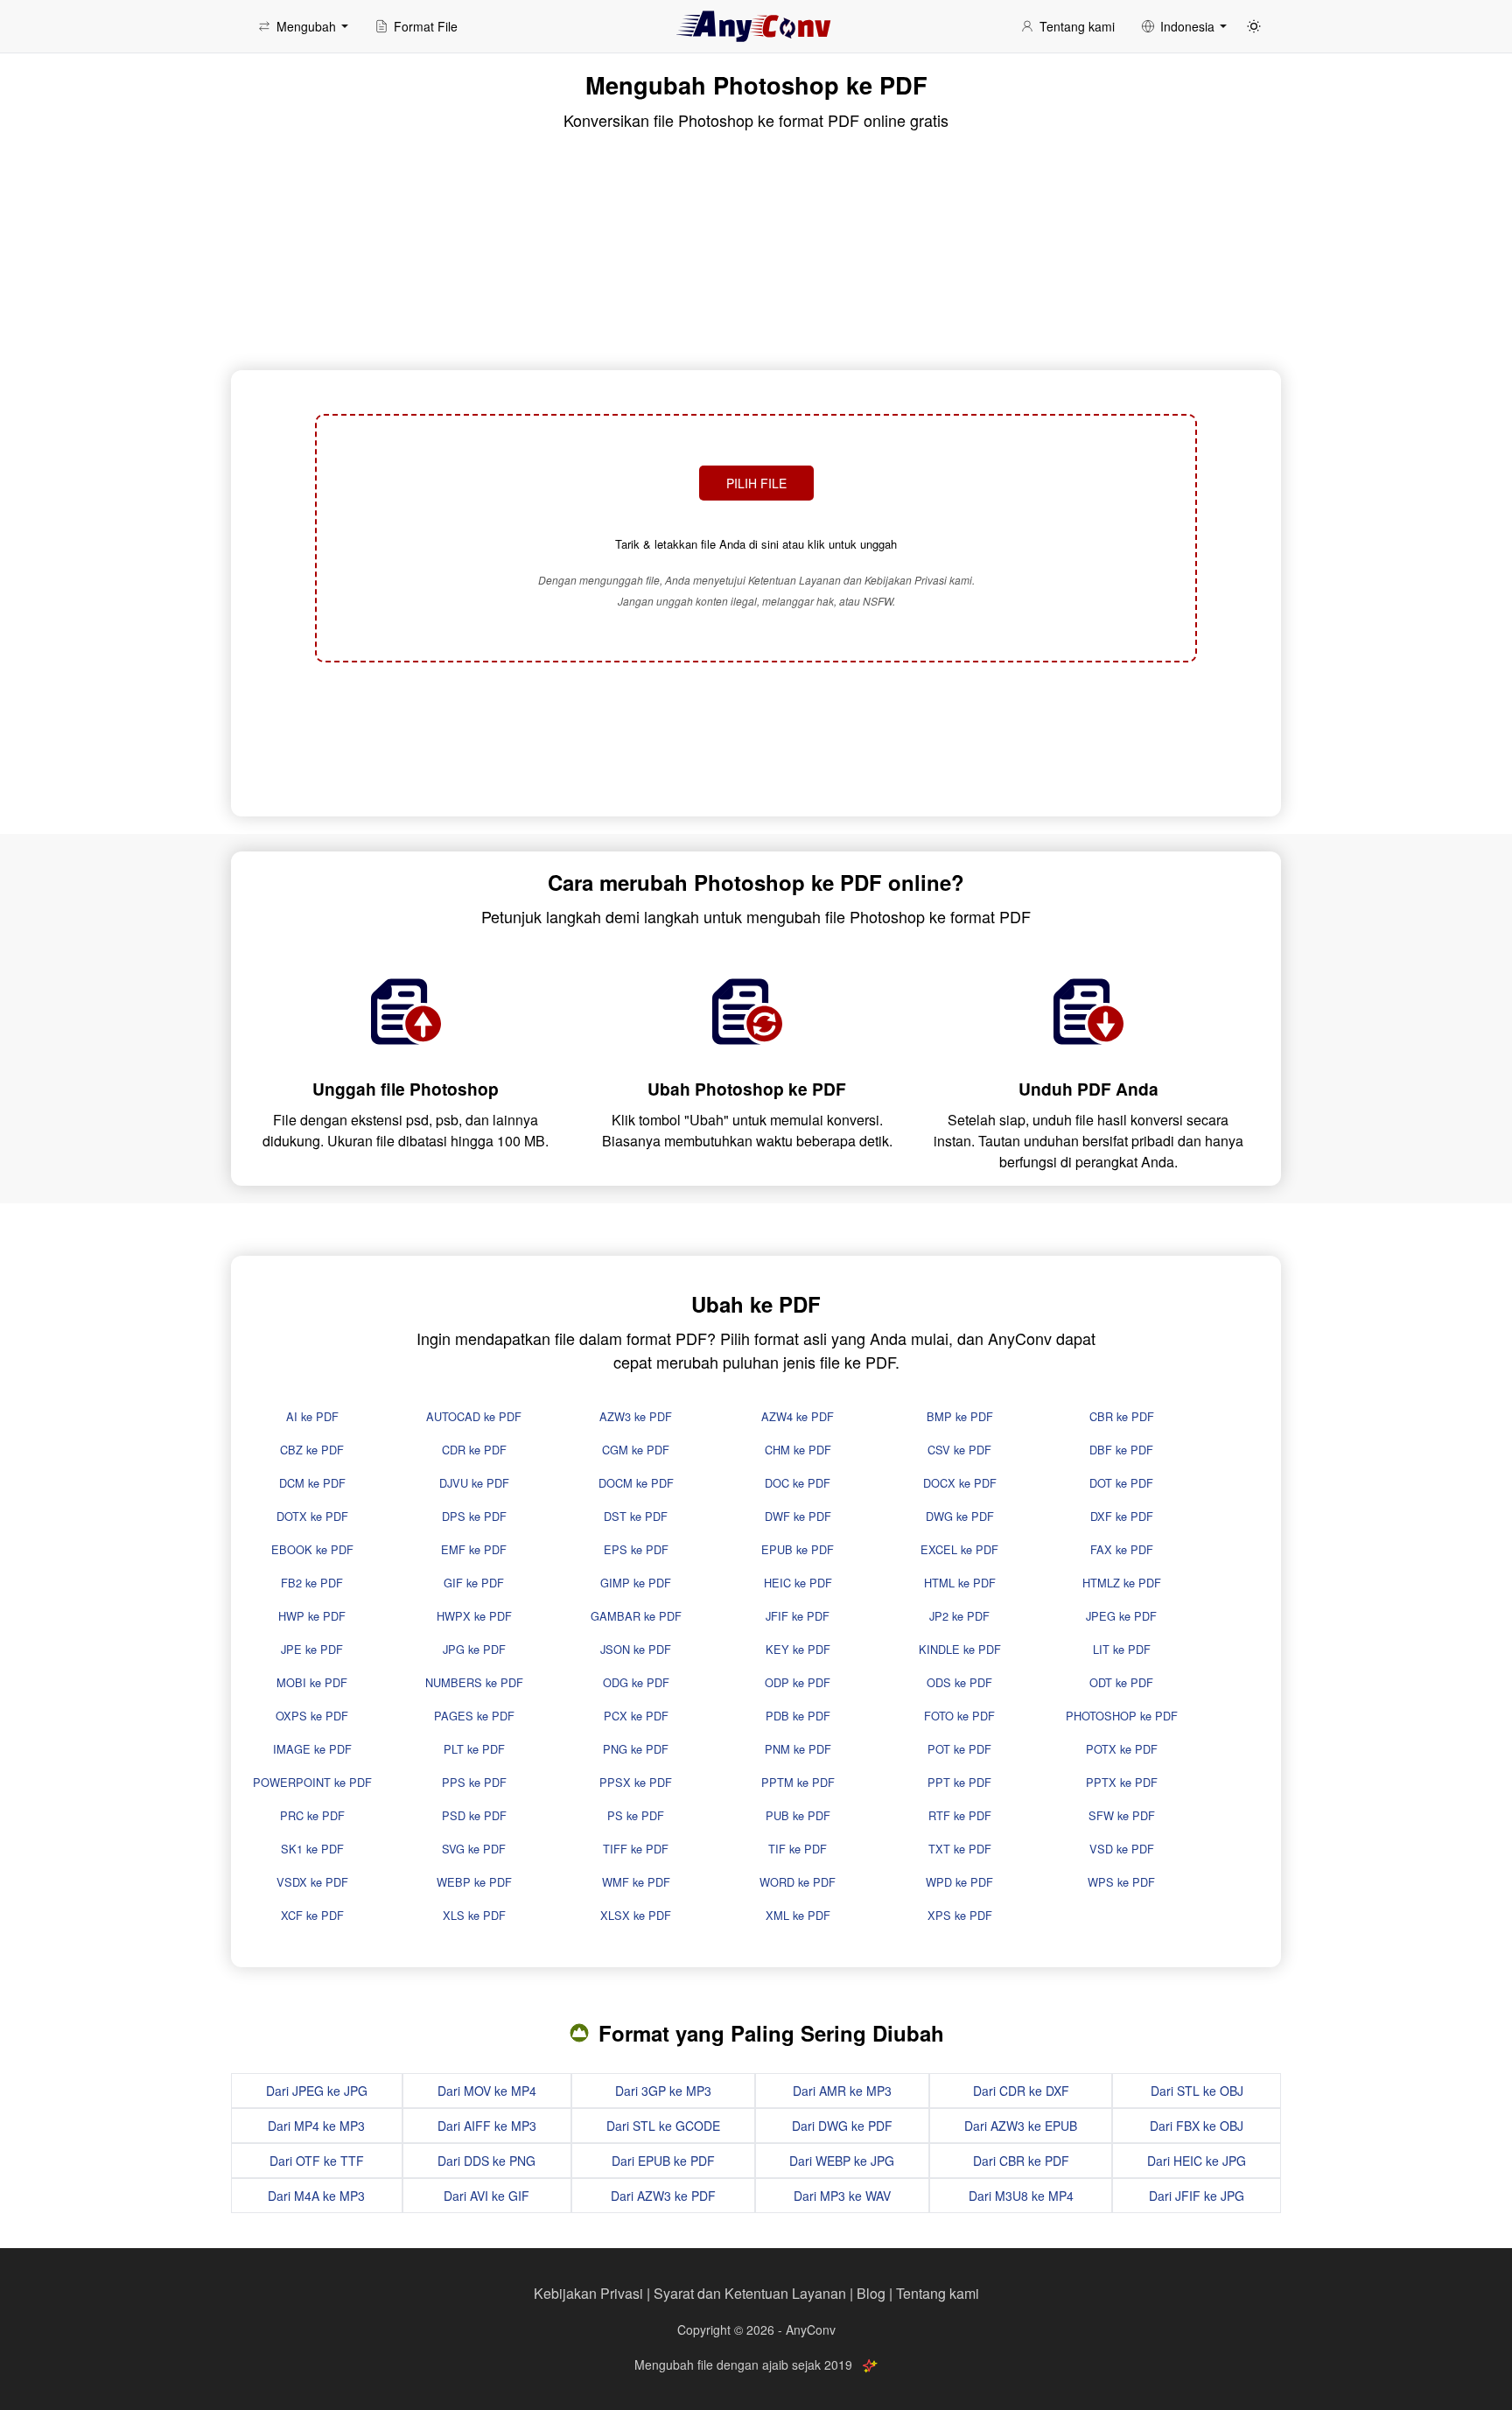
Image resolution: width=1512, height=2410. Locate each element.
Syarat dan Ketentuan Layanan (750, 2293)
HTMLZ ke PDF (1122, 1583)
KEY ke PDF (798, 1649)
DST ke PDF (636, 1516)
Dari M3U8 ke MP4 (1021, 2196)
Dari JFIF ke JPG (1197, 2196)
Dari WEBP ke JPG (842, 2161)
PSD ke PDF (474, 1815)
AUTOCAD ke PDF (474, 1416)
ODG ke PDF (636, 1682)
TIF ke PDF (798, 1849)
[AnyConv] (756, 26)
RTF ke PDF (960, 1815)
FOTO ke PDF (959, 1716)
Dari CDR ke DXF (1021, 2091)
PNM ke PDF (798, 1749)
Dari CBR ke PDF (1021, 2161)
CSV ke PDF (959, 1450)
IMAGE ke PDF (312, 1749)
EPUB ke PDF (798, 1549)
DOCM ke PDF (636, 1483)
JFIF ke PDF (798, 1616)
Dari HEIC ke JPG (1197, 2161)
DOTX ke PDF (312, 1516)
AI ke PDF (312, 1416)
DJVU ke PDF (474, 1483)
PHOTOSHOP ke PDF (1122, 1716)
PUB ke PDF (798, 1815)
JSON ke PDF (636, 1649)
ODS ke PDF (959, 1682)
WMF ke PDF (636, 1882)
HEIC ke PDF (798, 1583)
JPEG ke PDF (1121, 1616)
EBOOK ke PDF (312, 1549)
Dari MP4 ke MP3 (316, 2126)
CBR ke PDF (1122, 1416)
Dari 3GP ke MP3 (663, 2091)
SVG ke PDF (474, 1849)
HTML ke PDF (960, 1583)
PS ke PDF (636, 1815)
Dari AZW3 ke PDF (663, 2196)
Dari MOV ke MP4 (487, 2091)
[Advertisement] (756, 737)
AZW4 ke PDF (798, 1416)
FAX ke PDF (1122, 1549)
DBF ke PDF (1121, 1450)
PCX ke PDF (636, 1716)
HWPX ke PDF (474, 1616)
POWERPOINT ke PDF (312, 1782)
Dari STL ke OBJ (1197, 2091)
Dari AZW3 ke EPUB (1021, 2126)
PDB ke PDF (798, 1716)
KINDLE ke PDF (960, 1649)
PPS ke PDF (474, 1782)
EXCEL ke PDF (959, 1549)
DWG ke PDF (960, 1516)
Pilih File (756, 483)
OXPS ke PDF (312, 1716)
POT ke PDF (959, 1749)
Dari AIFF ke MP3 (487, 2126)
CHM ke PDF (798, 1450)
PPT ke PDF (959, 1782)
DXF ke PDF (1122, 1516)
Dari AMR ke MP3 (842, 2091)
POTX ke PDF (1122, 1749)
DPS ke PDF (474, 1516)
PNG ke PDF (636, 1749)
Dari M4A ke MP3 (316, 2196)
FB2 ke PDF (312, 1583)
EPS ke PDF (636, 1549)
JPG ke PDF (474, 1649)
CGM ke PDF (636, 1450)
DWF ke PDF (798, 1516)
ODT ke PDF (1121, 1682)
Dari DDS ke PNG (486, 2161)
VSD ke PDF (1122, 1849)
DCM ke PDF (312, 1483)
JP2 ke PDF (959, 1616)
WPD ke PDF (959, 1882)
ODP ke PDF (798, 1682)
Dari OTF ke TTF (317, 2161)
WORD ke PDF (798, 1882)
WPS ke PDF (1121, 1882)
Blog (871, 2293)
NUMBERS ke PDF (474, 1682)
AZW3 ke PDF (636, 1416)
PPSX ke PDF (636, 1782)
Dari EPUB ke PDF (663, 2161)
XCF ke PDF (312, 1915)
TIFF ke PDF (636, 1849)
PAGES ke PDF (474, 1716)
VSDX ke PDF (312, 1882)
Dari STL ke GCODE (663, 2126)
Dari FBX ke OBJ (1197, 2126)
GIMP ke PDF (636, 1583)
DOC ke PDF (798, 1483)
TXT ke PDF (960, 1849)
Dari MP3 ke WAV (842, 2196)
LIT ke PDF (1122, 1649)
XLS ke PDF (474, 1915)
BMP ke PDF (960, 1416)
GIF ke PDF (474, 1583)
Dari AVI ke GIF (486, 2196)
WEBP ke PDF (474, 1882)
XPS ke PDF (960, 1915)
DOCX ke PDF (960, 1483)
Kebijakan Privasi (588, 2293)
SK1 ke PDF (312, 1849)
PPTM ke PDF (798, 1782)
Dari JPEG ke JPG (317, 2091)
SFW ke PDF (1122, 1815)
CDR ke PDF (474, 1450)
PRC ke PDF (312, 1815)
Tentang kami (938, 2293)
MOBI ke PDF (312, 1682)
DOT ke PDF (1121, 1483)
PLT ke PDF (474, 1749)
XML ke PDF (798, 1915)
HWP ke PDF (312, 1616)
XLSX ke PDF (636, 1915)
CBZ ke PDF (312, 1450)
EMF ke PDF (474, 1549)
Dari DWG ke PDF (842, 2126)
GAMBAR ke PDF (636, 1616)
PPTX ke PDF (1122, 1782)
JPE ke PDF (312, 1649)
